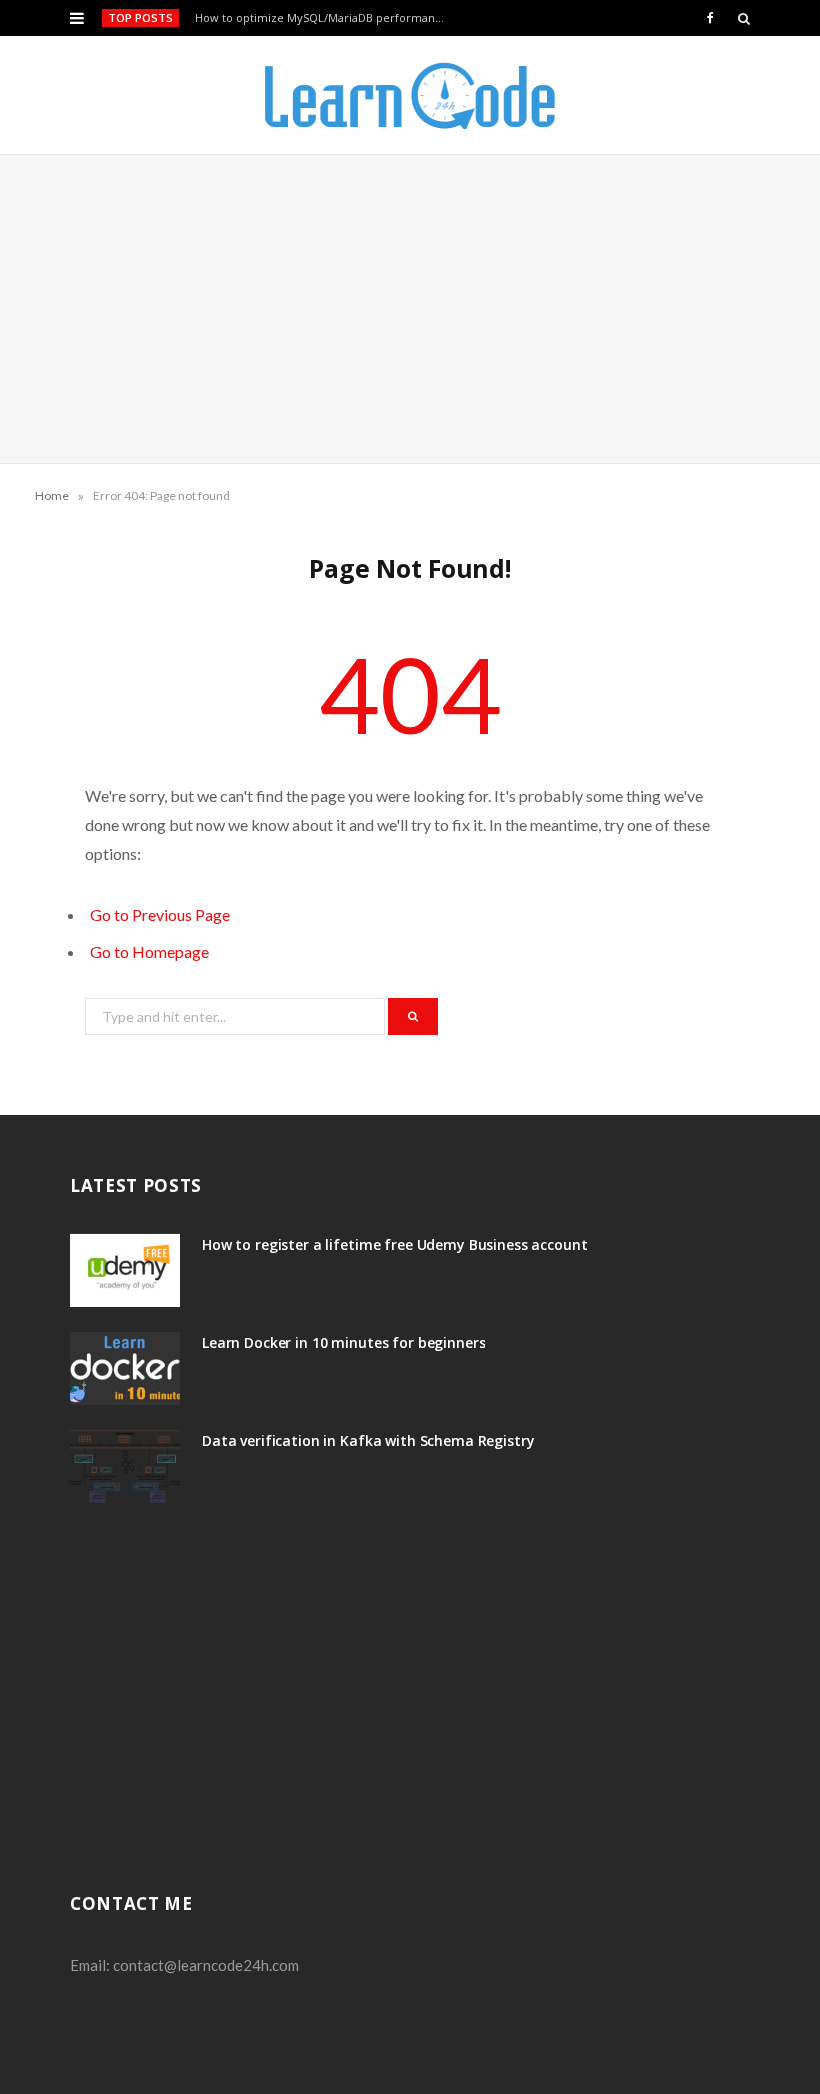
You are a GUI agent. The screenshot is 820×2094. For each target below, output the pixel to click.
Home (52, 495)
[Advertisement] (410, 309)
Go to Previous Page (160, 914)
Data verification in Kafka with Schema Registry (368, 1440)
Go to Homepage (149, 951)
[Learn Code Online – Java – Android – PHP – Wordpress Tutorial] (410, 95)
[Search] (744, 18)
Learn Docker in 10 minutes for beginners (343, 1342)
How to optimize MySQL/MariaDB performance (321, 18)
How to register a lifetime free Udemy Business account (394, 1244)
